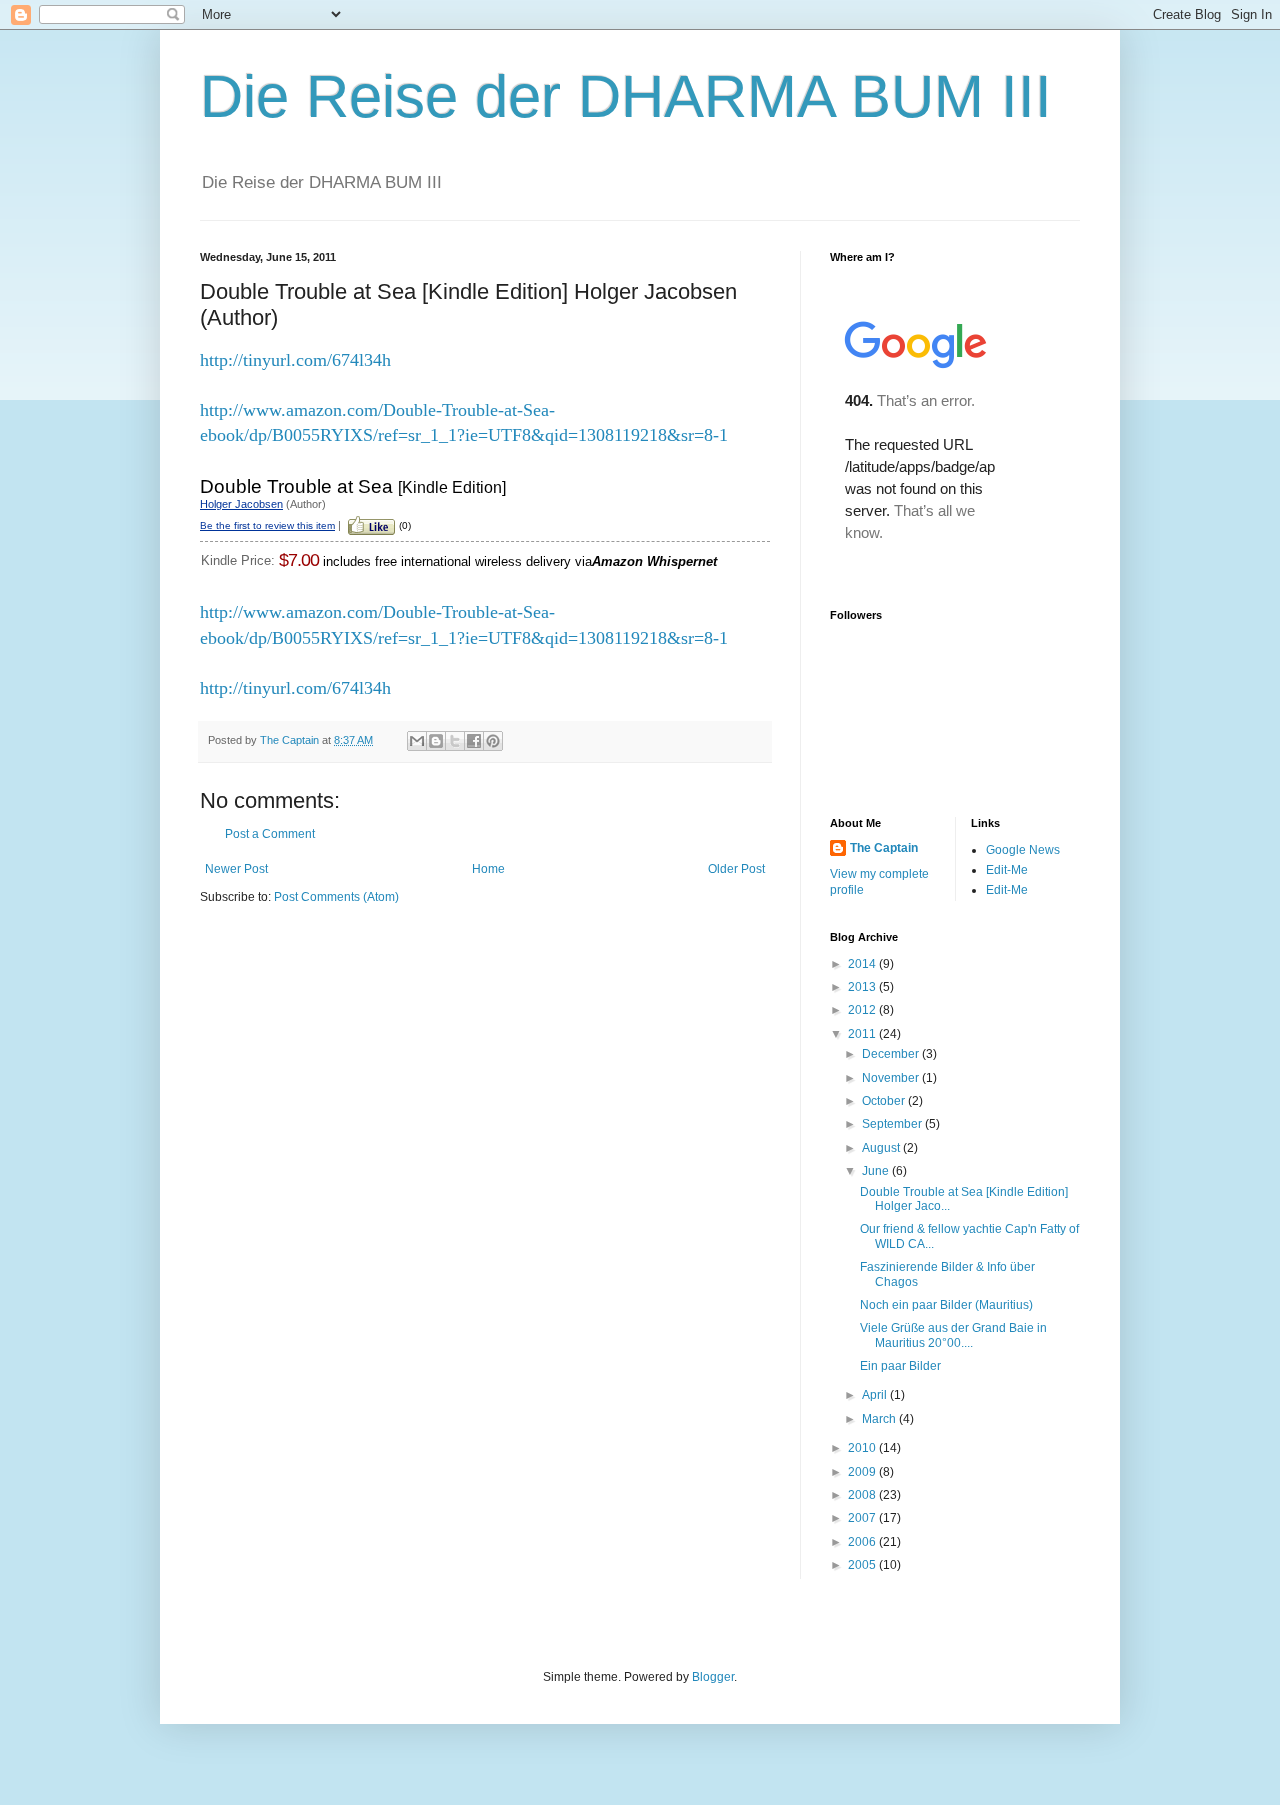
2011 (863, 1034)
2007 (863, 1518)
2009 (863, 1472)
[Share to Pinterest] (493, 741)
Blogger (713, 1677)
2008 (863, 1495)
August (882, 1148)
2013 (863, 987)
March (880, 1419)
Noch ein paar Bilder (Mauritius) (946, 1305)
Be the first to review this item (267, 525)
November (892, 1078)
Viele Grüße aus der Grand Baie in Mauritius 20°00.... (953, 1335)
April (876, 1395)
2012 (863, 1010)
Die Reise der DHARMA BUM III (626, 96)
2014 (863, 964)
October (885, 1101)
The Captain (884, 848)
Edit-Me (1007, 870)
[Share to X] (455, 741)
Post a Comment (270, 834)
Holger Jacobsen (241, 504)
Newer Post (236, 869)
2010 (863, 1448)
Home (488, 869)
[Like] (371, 524)
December (892, 1054)
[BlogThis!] (436, 741)
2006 (863, 1542)
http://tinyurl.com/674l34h (295, 360)
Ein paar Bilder (900, 1366)
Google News (1023, 850)
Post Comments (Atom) (336, 897)
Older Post (736, 869)
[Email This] (417, 741)
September (893, 1124)
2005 (863, 1565)
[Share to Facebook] (474, 741)
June (877, 1171)
